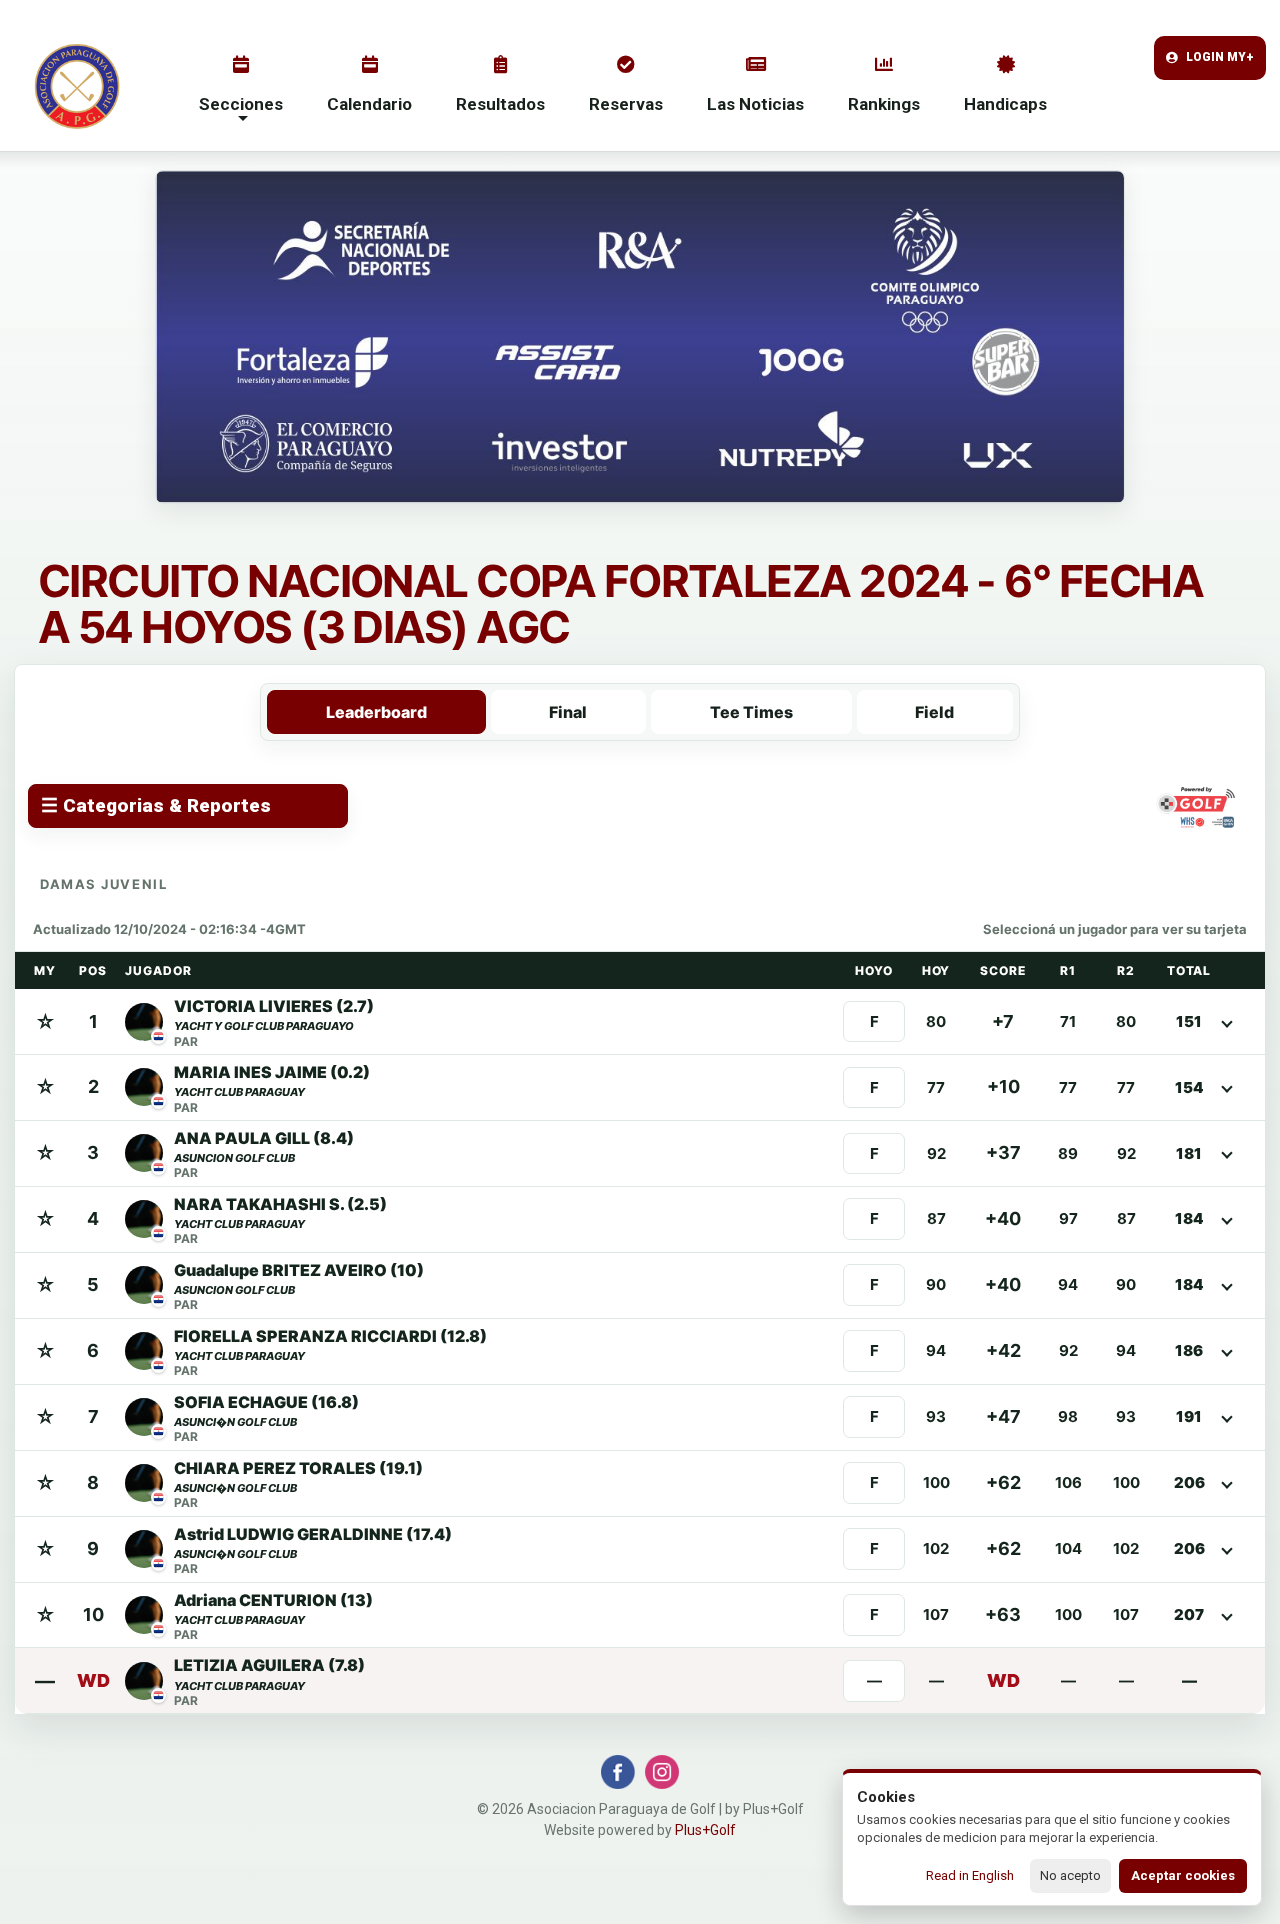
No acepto (1070, 1875)
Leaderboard (376, 712)
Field (934, 712)
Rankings (884, 104)
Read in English (970, 1875)
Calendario (369, 104)
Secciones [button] (241, 104)
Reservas (626, 104)
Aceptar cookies (1183, 1875)
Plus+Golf (705, 1830)
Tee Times (751, 712)
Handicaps (1005, 104)
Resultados (500, 104)
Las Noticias (755, 104)
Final (568, 712)
